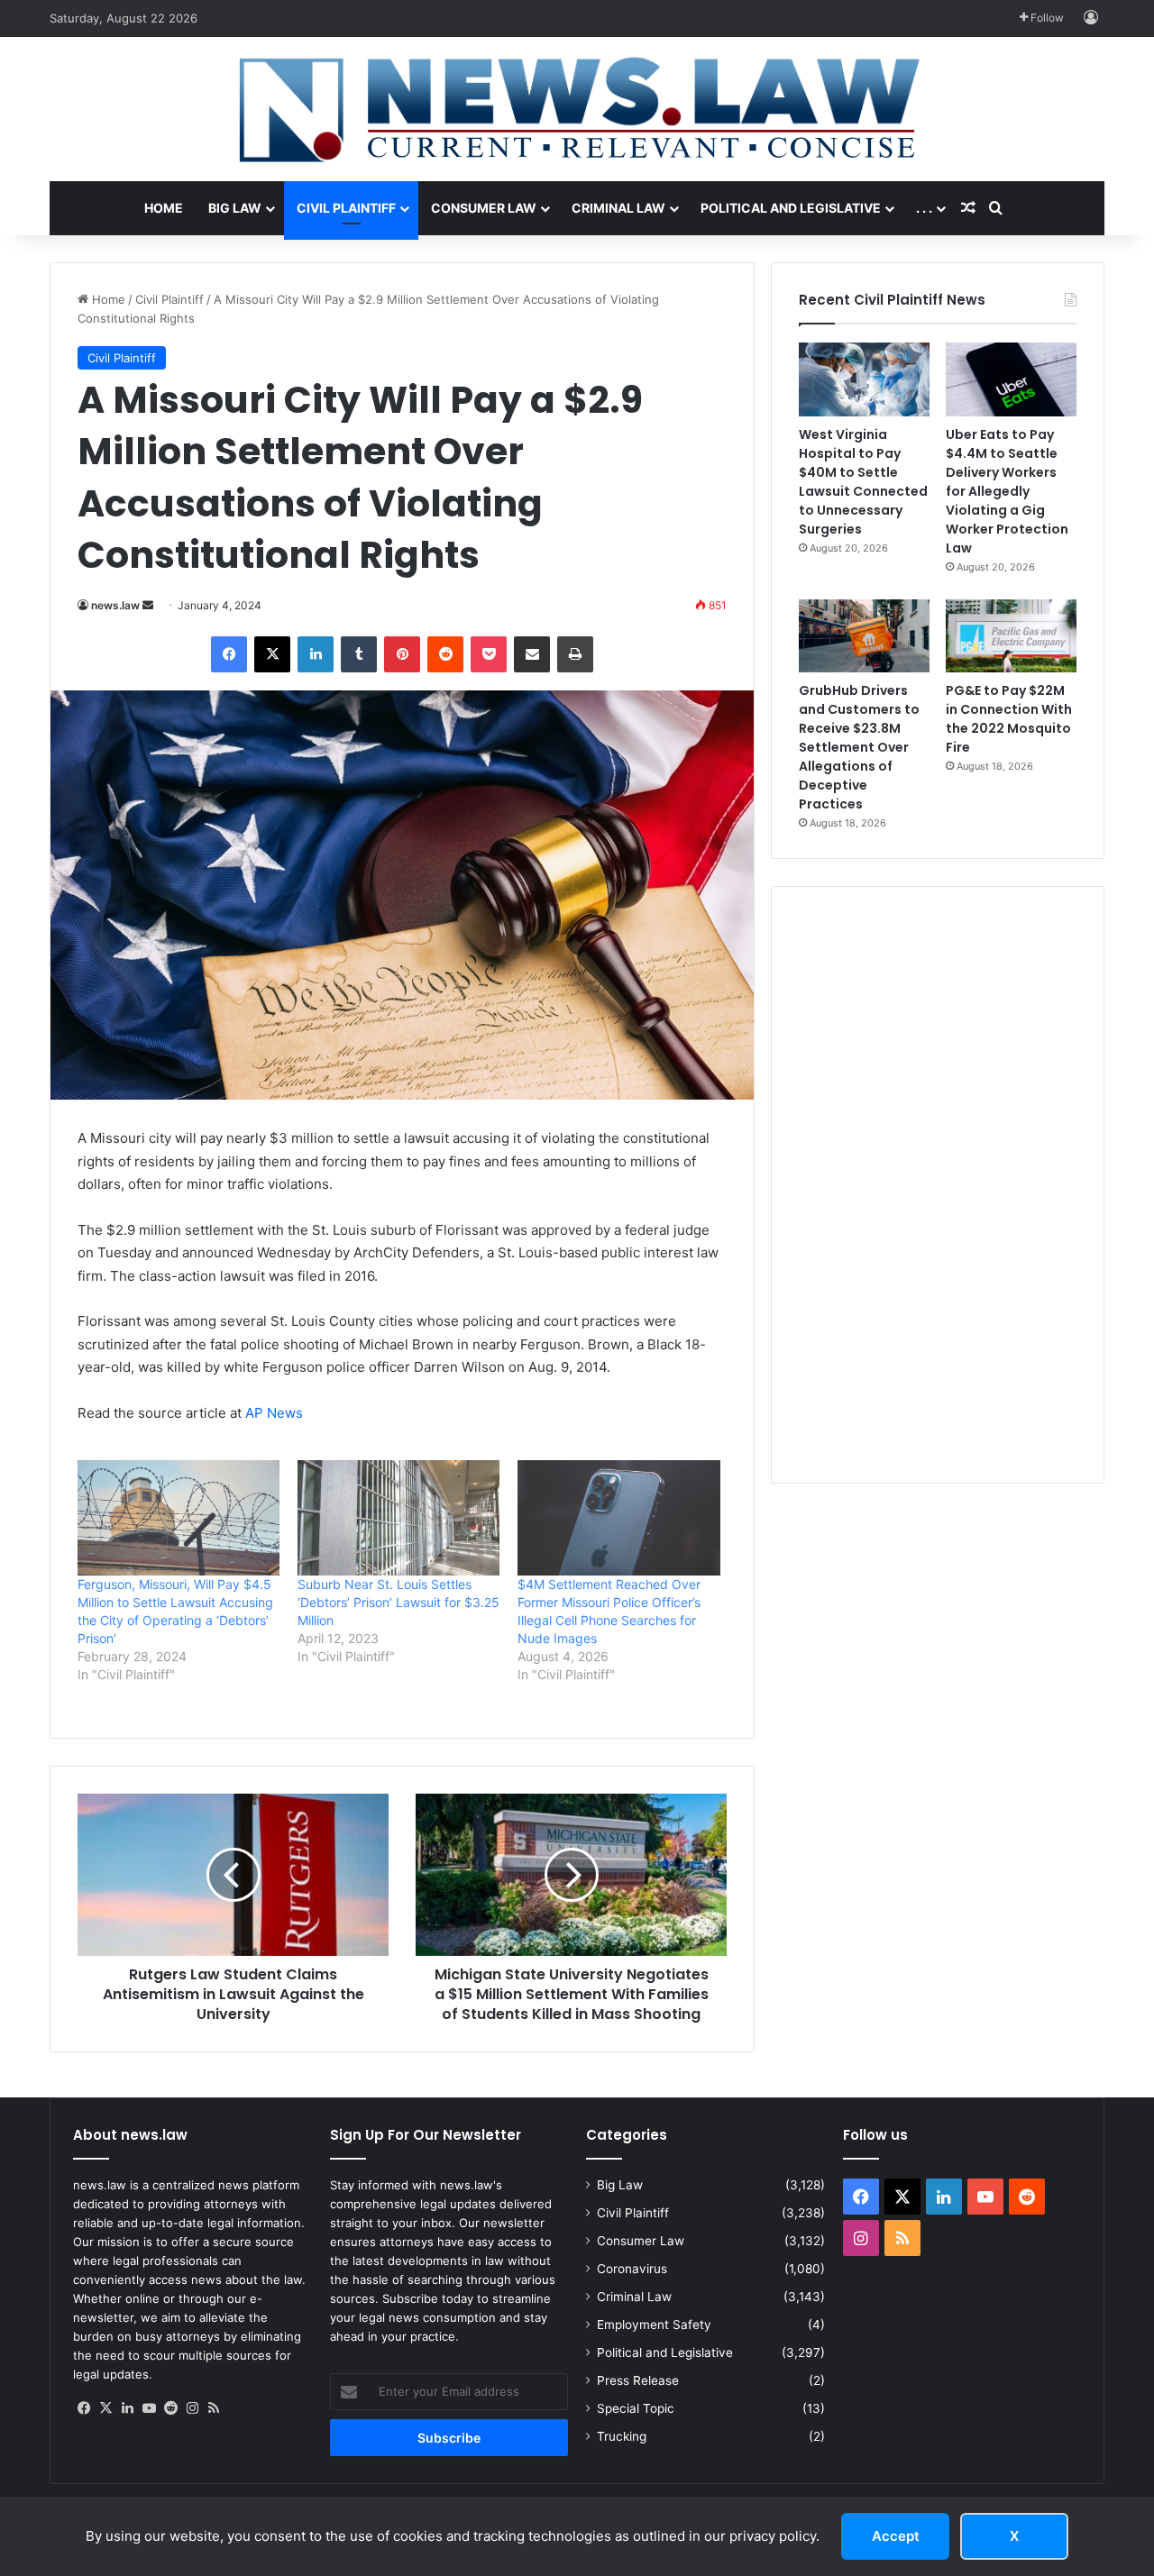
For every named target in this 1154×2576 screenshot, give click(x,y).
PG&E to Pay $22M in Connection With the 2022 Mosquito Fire (1009, 719)
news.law (115, 605)
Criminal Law (618, 208)
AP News (274, 1413)
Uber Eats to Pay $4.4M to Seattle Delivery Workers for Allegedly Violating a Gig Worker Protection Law (1007, 491)
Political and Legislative (791, 208)
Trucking (622, 2436)
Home (164, 208)
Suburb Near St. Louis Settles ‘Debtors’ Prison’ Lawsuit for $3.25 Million (398, 1602)
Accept (896, 2536)
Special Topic (636, 2408)
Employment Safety (654, 2325)
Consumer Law (484, 208)
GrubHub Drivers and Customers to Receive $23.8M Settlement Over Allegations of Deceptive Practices (859, 747)
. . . (924, 208)
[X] (105, 2408)
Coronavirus (632, 2269)
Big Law (235, 208)
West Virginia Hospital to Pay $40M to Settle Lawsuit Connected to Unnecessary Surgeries (863, 482)
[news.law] (577, 109)
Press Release (638, 2380)
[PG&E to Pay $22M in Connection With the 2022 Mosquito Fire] (1011, 636)
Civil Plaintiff (346, 208)
